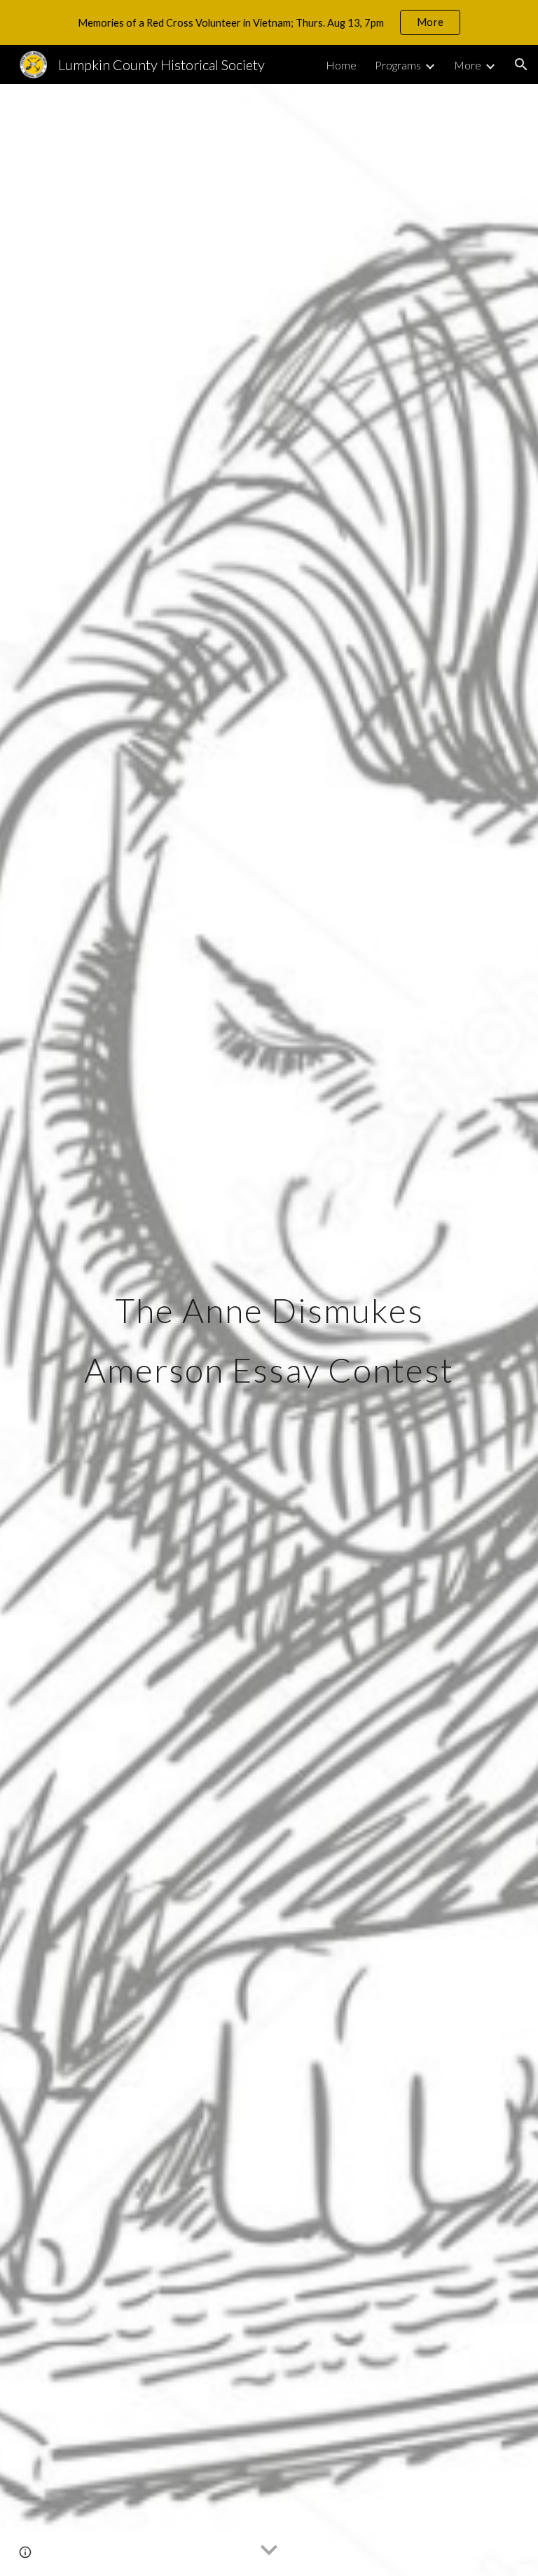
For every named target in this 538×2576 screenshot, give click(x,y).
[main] (269, 1330)
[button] (521, 65)
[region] (269, 22)
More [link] (468, 65)
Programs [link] (398, 65)
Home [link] (341, 65)
